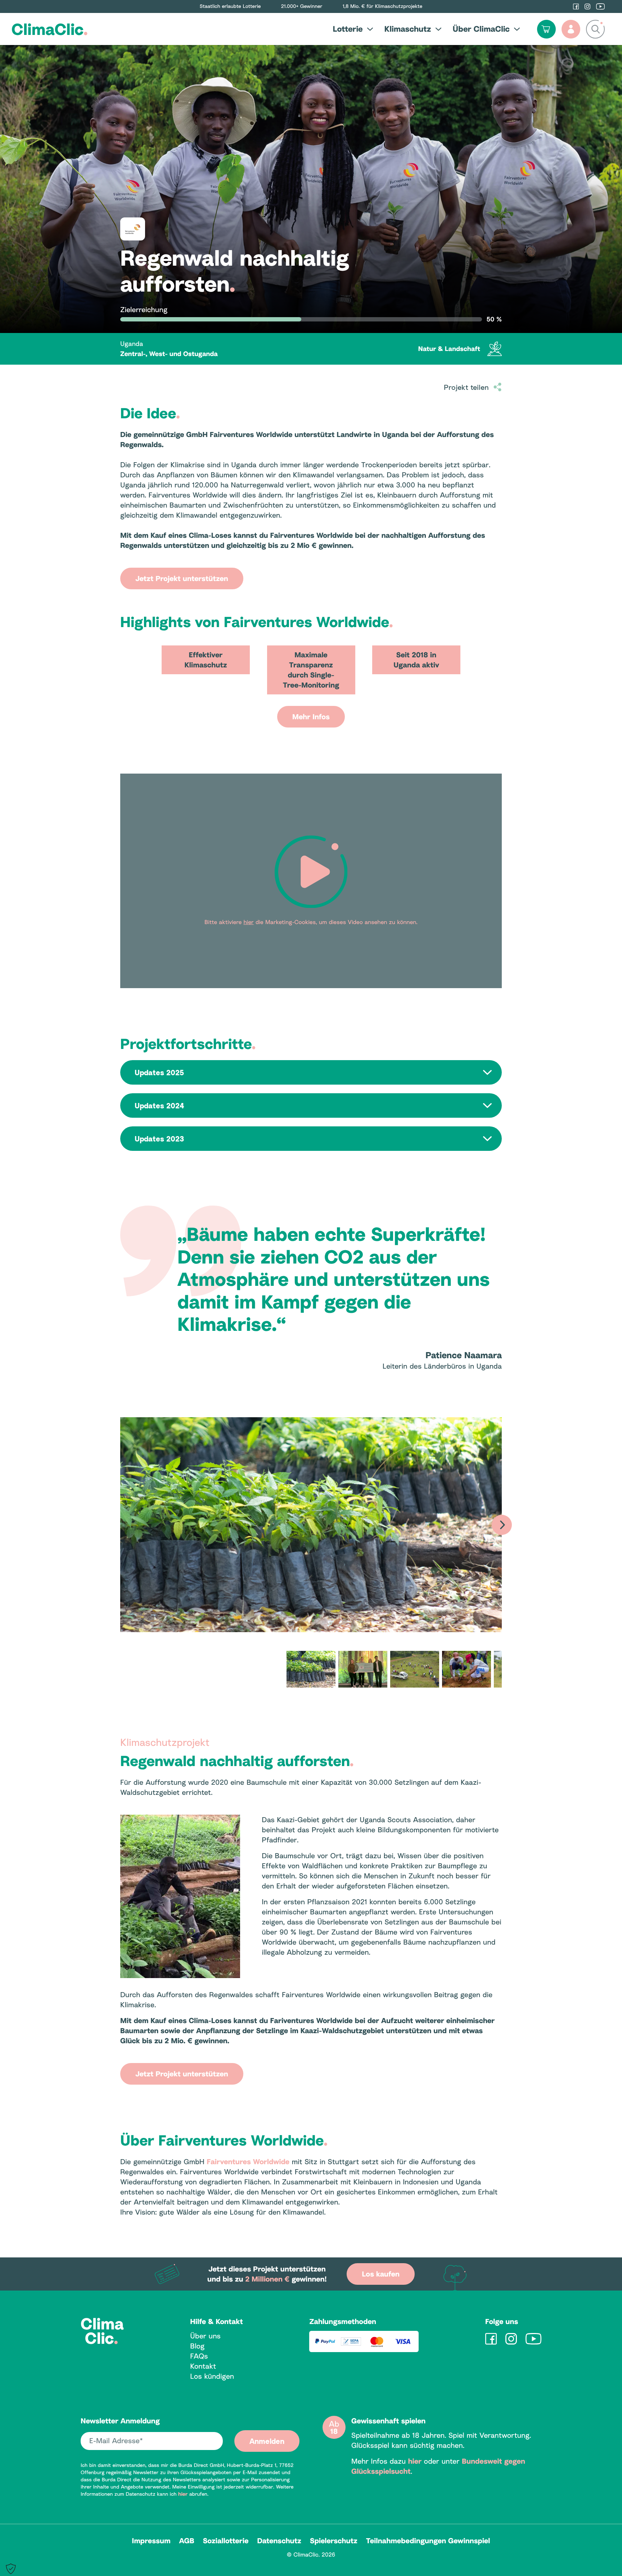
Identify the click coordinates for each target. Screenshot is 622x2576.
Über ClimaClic (481, 29)
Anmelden (267, 2441)
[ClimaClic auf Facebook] (576, 6)
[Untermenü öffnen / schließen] (368, 29)
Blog (197, 2346)
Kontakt (203, 2366)
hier (183, 2494)
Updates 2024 (159, 1105)
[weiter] (502, 1525)
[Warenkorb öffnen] (546, 29)
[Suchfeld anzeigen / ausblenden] (595, 29)
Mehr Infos (311, 717)
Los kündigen (212, 2376)
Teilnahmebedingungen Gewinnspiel (428, 2541)
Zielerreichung (144, 310)
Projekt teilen (466, 387)
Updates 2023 (159, 1139)
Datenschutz (279, 2541)
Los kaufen (380, 2274)
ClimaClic (50, 29)
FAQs (199, 2356)
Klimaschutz (408, 29)
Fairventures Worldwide (248, 2162)
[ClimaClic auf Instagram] (587, 6)
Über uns (205, 2336)
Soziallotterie (226, 2541)
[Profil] (571, 29)
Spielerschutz (334, 2541)
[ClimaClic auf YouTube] (600, 6)
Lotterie (348, 29)
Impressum (151, 2541)
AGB (187, 2541)
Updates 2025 (159, 1072)
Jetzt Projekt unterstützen (182, 578)
